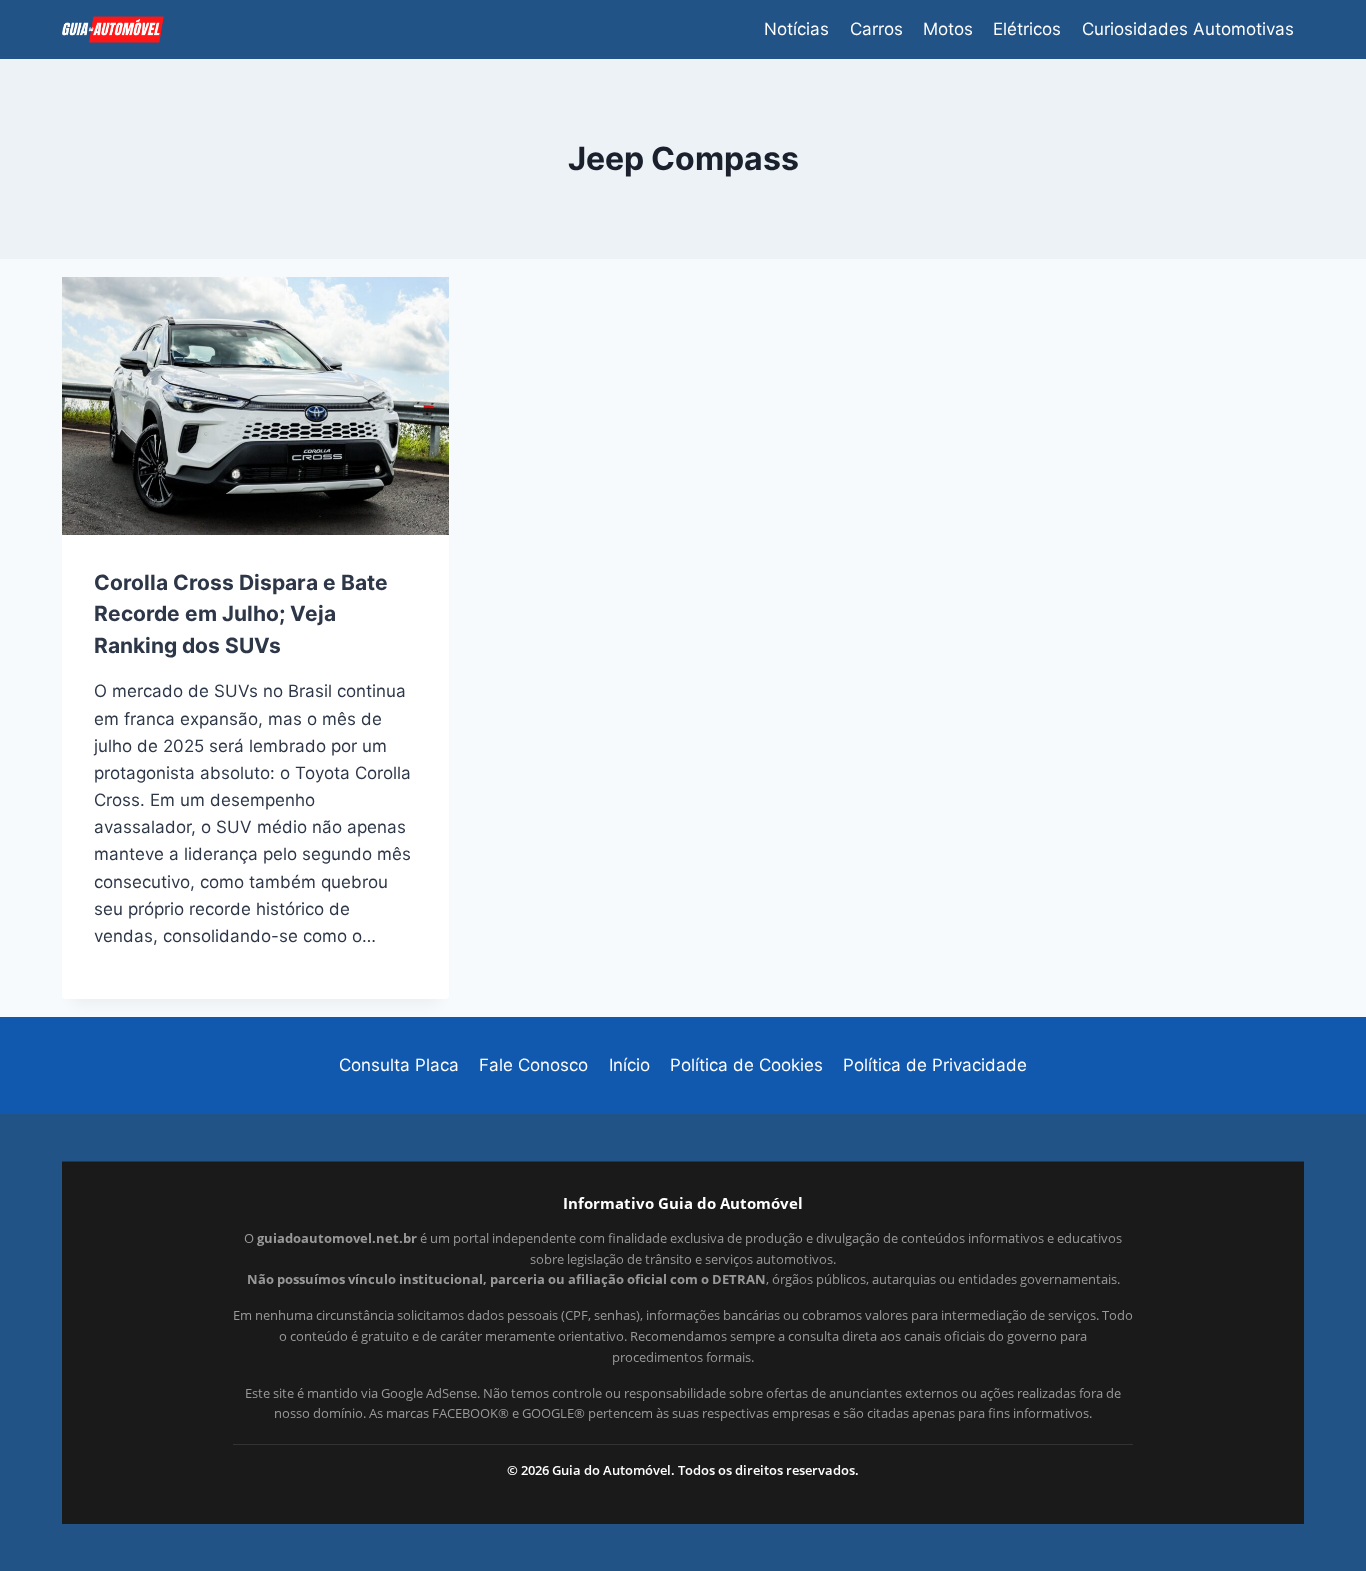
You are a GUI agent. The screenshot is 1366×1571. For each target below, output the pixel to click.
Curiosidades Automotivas (1188, 29)
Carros (876, 29)
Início (629, 1065)
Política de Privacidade (935, 1065)
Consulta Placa (399, 1065)
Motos (948, 29)
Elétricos (1027, 29)
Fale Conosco (533, 1065)
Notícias (796, 29)
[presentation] (255, 406)
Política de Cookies (746, 1065)
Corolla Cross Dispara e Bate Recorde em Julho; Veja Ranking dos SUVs (241, 614)
